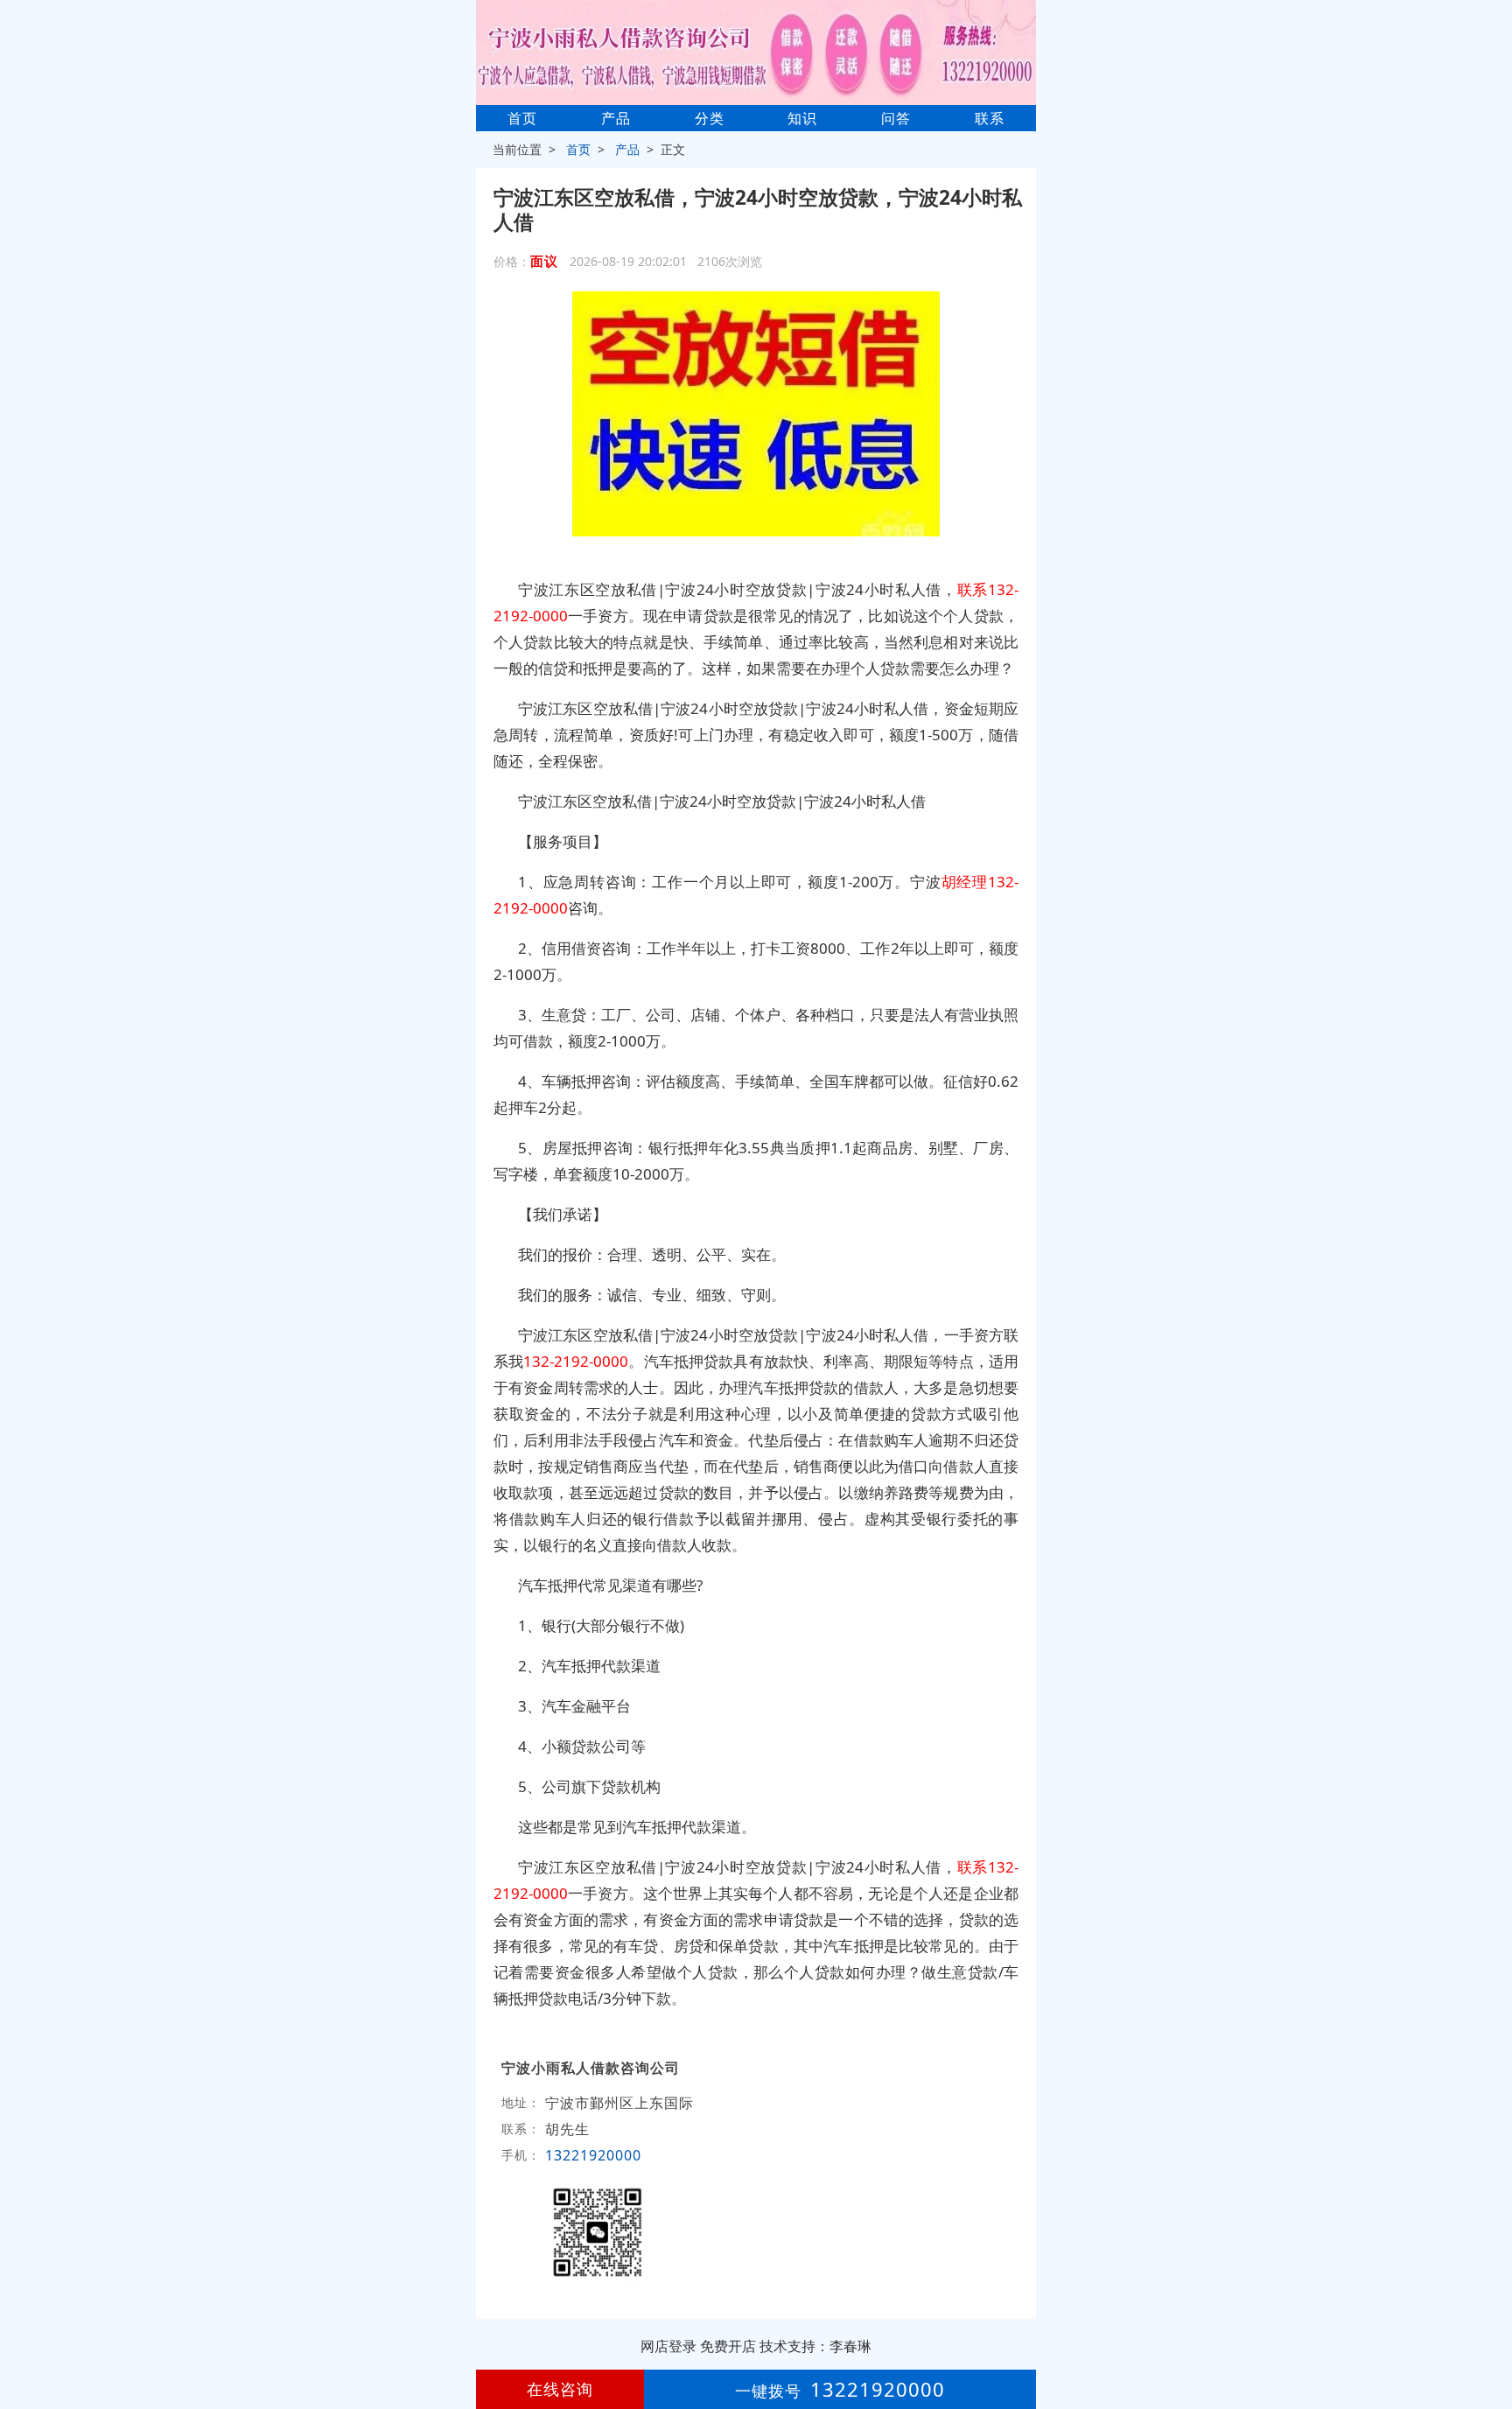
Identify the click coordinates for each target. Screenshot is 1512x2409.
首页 (522, 118)
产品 (616, 118)
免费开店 (728, 2346)
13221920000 (593, 2155)
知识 (802, 118)
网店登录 (668, 2346)
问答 (896, 118)
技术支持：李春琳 (815, 2346)
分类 (710, 118)
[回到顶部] (1489, 2342)
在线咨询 (560, 2389)
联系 (990, 118)
